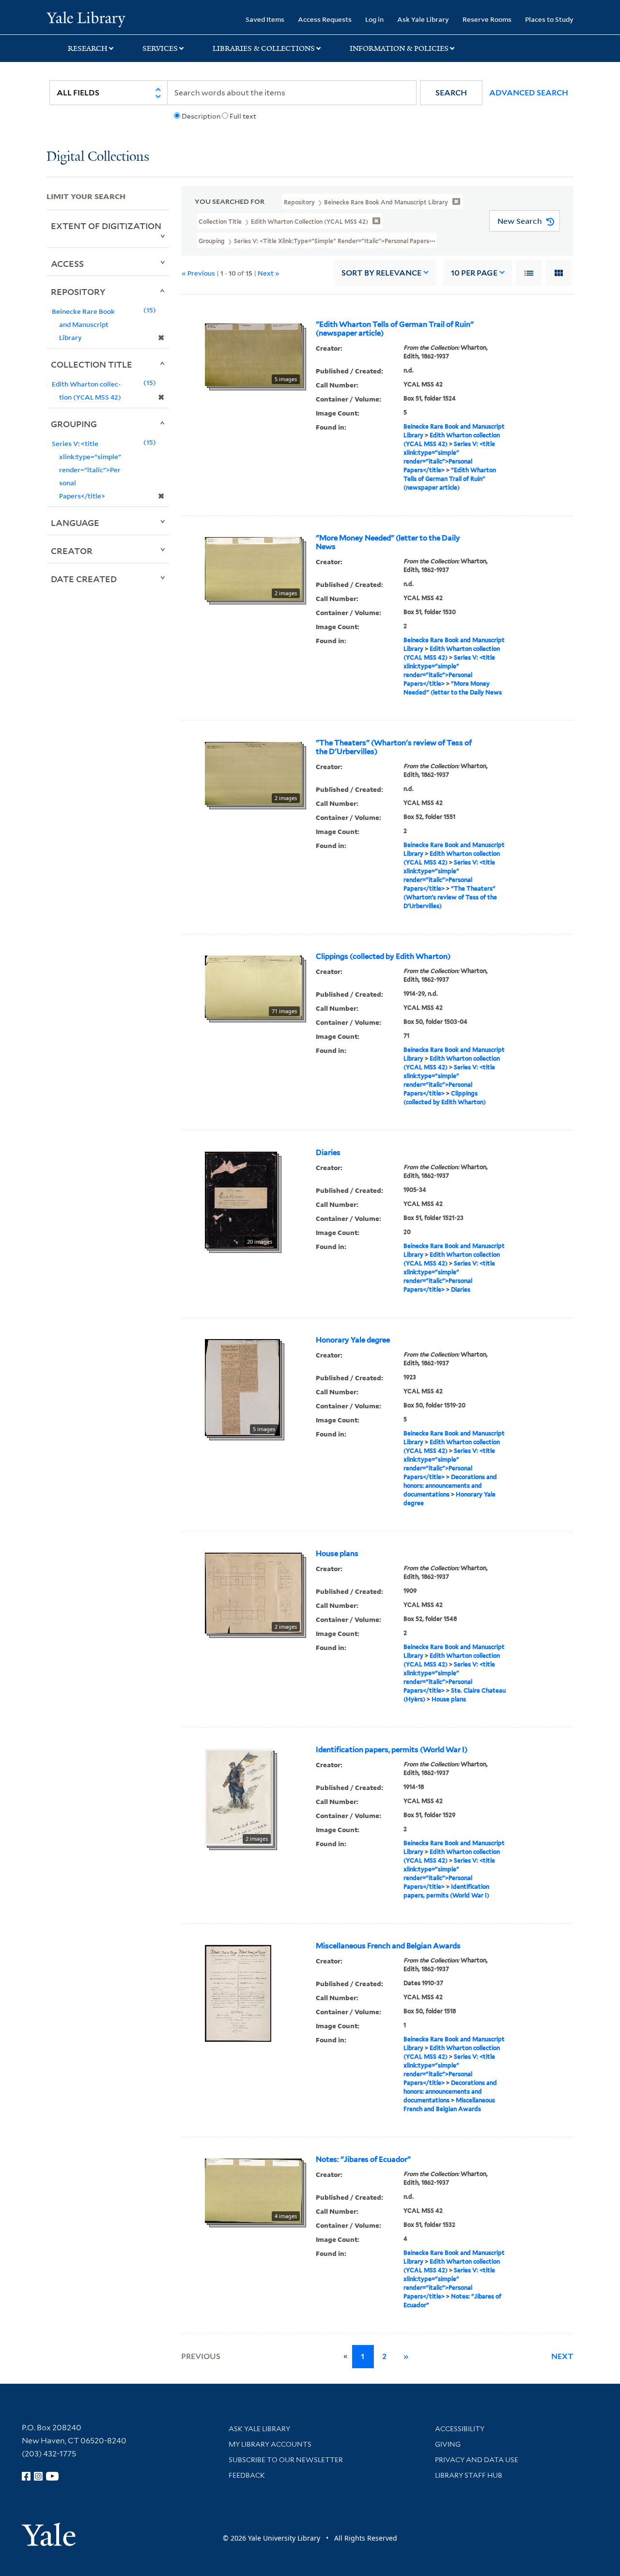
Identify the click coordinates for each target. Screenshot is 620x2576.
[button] (451, 93)
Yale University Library (86, 18)
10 (474, 273)
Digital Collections (98, 157)
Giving (448, 2444)
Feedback (247, 2475)
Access (67, 263)
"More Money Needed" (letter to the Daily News (388, 542)
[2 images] (253, 568)
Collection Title (92, 364)
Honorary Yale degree (353, 1340)
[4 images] (253, 2190)
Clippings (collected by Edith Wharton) (383, 956)
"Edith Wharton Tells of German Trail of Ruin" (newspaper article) (395, 329)
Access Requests (325, 19)
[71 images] (253, 986)
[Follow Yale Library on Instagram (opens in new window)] (38, 2476)
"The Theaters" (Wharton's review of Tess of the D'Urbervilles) (394, 747)
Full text (243, 116)
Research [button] (88, 48)
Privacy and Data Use (477, 2460)
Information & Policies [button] (399, 48)
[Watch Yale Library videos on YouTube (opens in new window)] (52, 2476)
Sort (381, 273)
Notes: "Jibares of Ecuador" (363, 2160)
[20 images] (241, 1199)
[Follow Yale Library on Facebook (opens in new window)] (26, 2476)
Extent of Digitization (106, 226)
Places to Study (549, 19)
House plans (337, 1554)
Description (201, 116)
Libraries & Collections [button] (264, 48)
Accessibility (460, 2429)
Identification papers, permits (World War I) (392, 1750)
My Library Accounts (270, 2444)
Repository (78, 292)
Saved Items (265, 19)
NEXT (562, 2356)
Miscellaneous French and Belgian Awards (388, 1946)
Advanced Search (529, 93)
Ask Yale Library (423, 19)
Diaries (328, 1153)
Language (75, 523)
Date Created (84, 579)
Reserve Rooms (487, 19)
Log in (374, 19)
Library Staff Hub (469, 2475)
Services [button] (160, 48)
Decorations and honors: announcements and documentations (450, 1486)
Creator (72, 551)
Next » (269, 273)
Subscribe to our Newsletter (286, 2460)
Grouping (74, 424)
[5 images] (253, 354)
